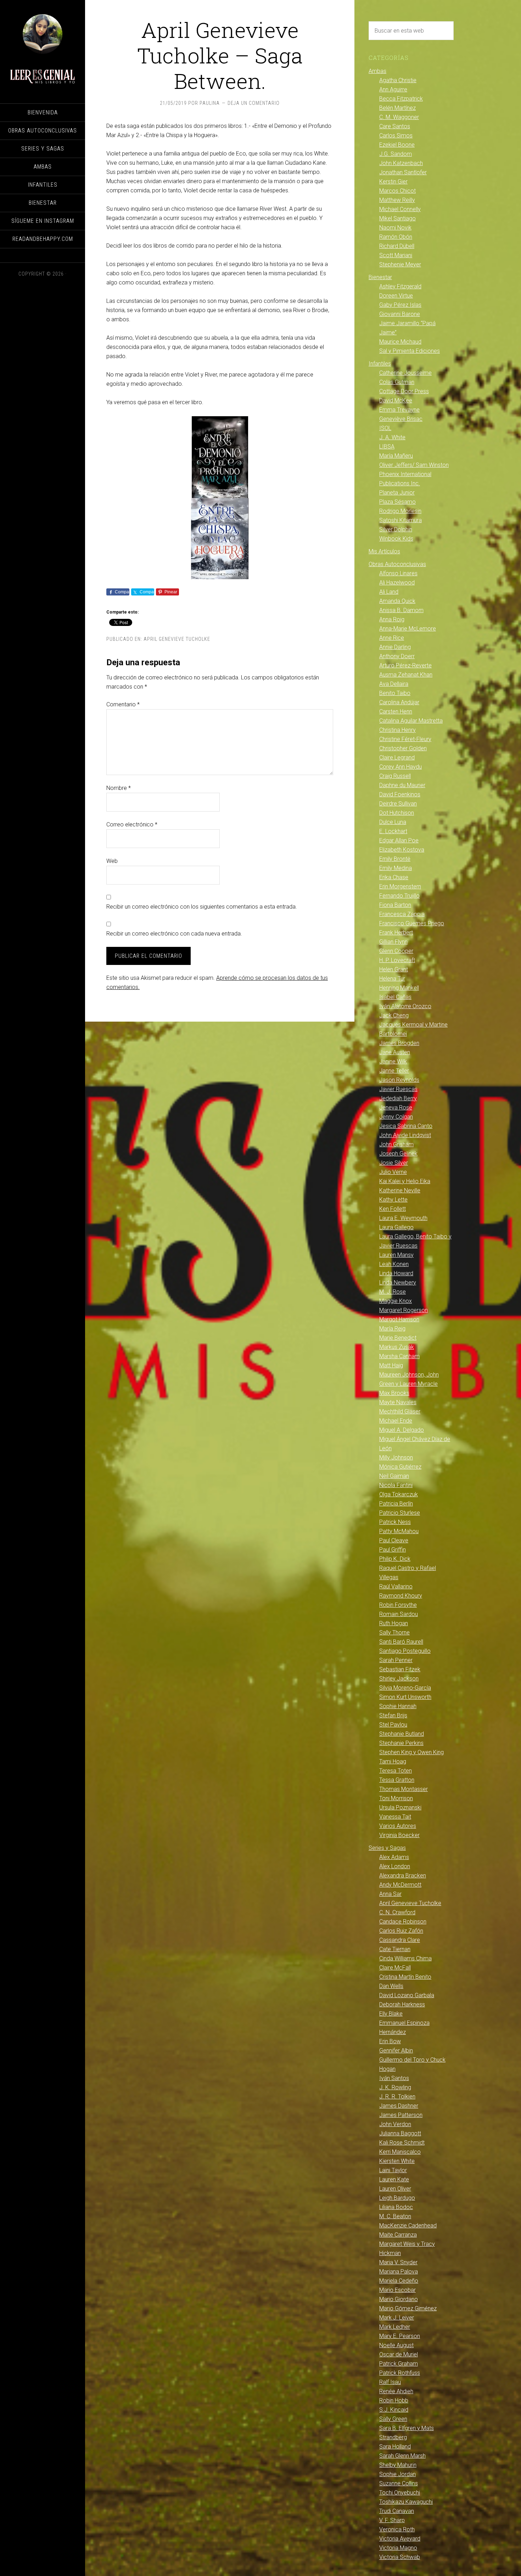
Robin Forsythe (398, 1605)
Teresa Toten (396, 1771)
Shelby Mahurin (398, 2465)
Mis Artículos (384, 551)
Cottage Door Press (404, 391)
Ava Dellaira (394, 684)
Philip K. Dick (395, 1559)
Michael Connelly (400, 209)
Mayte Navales (398, 1402)
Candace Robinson (403, 1922)
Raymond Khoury (401, 1596)
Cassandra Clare (400, 1940)
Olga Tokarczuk (399, 1494)
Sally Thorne (394, 1632)
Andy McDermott (400, 1885)
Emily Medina (396, 868)
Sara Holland (395, 2447)
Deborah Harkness (402, 2004)
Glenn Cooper (396, 951)
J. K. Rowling (395, 2087)
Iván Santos (394, 2078)
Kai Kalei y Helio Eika (405, 1181)
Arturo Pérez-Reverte (405, 665)
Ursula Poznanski (400, 1807)
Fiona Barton (395, 905)
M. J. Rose (393, 1292)
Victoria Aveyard (400, 2539)
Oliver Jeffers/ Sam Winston (414, 465)
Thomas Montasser (404, 1789)
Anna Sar (390, 1894)
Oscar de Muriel (399, 2354)
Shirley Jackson (399, 1679)
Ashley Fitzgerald (400, 286)
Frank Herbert (396, 933)
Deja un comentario (254, 103)
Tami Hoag (393, 1761)
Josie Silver (394, 1163)
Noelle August (396, 2345)
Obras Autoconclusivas (397, 564)
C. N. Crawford (397, 1912)
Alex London (395, 1866)
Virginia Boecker (399, 1835)
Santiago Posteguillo (405, 1651)
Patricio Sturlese (400, 1513)
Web (112, 861)
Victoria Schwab (400, 2557)
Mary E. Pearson (400, 2336)
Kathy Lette (393, 1200)
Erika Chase (394, 877)
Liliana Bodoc (396, 2207)
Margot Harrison (399, 1319)
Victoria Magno (398, 2548)
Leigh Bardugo (397, 2198)
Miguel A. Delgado (402, 1430)
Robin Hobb (394, 2400)
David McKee (396, 400)
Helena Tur (392, 979)
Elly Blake (391, 2014)
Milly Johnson (396, 1458)
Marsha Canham (399, 1356)
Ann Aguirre (393, 89)
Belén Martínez (397, 108)
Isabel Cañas (395, 997)
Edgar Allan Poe (399, 840)
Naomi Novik (395, 228)
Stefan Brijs (393, 1715)
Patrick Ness (395, 1522)
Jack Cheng (394, 1015)
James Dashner (399, 2106)
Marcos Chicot (397, 191)
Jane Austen (395, 1052)
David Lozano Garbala (407, 1995)
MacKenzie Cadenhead (408, 2225)
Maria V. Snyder (398, 2262)
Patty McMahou (399, 1531)
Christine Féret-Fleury (405, 739)
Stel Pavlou (393, 1725)
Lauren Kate (394, 2179)
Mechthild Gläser (400, 1411)
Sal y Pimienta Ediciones (410, 351)
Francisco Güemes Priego (412, 923)
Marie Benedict (398, 1338)
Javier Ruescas (398, 1089)
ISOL (385, 428)
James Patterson (401, 2115)
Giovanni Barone (400, 314)
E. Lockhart (393, 831)
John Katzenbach (401, 163)
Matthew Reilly (397, 200)
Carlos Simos (396, 135)
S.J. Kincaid (394, 2410)
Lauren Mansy (396, 1255)
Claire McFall (395, 1968)
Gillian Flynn (393, 942)
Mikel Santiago (397, 218)
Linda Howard (396, 1273)
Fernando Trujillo (399, 896)
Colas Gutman (397, 382)
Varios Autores (398, 1826)
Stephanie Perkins (401, 1743)
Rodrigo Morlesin (400, 511)
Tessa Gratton (397, 1780)
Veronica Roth (397, 2529)
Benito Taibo (395, 693)
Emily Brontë (395, 859)
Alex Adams (394, 1857)
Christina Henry (397, 730)
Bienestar (380, 277)
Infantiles (380, 364)
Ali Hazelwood (397, 583)
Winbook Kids (396, 539)
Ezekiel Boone (397, 145)
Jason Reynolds (399, 1080)
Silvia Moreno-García (405, 1688)
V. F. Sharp (392, 2520)
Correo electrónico (132, 824)
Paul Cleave (394, 1540)
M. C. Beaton (395, 2216)
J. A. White (392, 437)
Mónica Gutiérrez (400, 1467)
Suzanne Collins (399, 2483)
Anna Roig (392, 619)
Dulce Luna (393, 822)
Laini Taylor (393, 2170)
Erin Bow (390, 2041)
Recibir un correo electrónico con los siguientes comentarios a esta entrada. (202, 907)
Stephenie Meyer (400, 264)
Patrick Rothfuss (400, 2373)
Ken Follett (393, 1209)
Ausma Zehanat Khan (406, 675)
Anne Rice (392, 638)
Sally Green (393, 2419)
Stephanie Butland (402, 1734)
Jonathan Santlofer (403, 172)
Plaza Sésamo (397, 502)
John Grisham (396, 1144)
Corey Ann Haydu (400, 767)
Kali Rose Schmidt (402, 2143)
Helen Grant (394, 969)
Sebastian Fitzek (400, 1669)
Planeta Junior (397, 493)
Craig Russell (395, 776)
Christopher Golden (403, 748)
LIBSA (387, 447)
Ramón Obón (396, 237)
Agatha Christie (398, 80)
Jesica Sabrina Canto (406, 1126)
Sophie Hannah (398, 1706)
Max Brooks (394, 1393)
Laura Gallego (396, 1227)
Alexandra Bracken (403, 1875)
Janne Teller (394, 1071)
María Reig (392, 1329)
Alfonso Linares (398, 573)
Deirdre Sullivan (398, 804)
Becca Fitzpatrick (401, 99)
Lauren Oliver (395, 2189)
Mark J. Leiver (397, 2318)
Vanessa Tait (395, 1817)
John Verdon (395, 2124)
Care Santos (395, 126)
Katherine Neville (400, 1190)
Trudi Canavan (397, 2511)
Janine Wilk (393, 1061)
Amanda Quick (397, 601)
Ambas (377, 71)
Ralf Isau (390, 2382)
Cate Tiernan (395, 1949)
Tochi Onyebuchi (400, 2493)
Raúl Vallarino (396, 1586)
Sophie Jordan (397, 2474)
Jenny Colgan (396, 1117)
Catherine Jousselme (405, 373)
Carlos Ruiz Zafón (401, 1931)
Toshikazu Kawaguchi (406, 2502)
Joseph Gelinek (398, 1154)
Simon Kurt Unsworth (405, 1697)
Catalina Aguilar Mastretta (411, 721)
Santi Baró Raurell (401, 1642)
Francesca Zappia (402, 914)
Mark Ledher (395, 2327)
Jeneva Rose (396, 1108)
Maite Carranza (398, 2235)
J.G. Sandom (396, 154)
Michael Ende (396, 1421)
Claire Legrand (397, 758)
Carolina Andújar (399, 702)
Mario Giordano (399, 2299)
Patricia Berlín (396, 1504)
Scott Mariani (396, 255)
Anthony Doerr (397, 656)
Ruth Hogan (394, 1623)
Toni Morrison (396, 1798)
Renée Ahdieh (396, 2391)
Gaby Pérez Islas (400, 305)
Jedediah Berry (398, 1098)
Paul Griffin (393, 1550)
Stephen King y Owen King (411, 1752)
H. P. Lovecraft (397, 960)
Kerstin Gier (393, 182)
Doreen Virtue (396, 296)
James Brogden (399, 1043)
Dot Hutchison (397, 813)
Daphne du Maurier (402, 785)
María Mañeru (396, 456)
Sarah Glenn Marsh (402, 2456)
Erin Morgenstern (400, 886)
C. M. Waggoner (399, 117)
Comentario (123, 704)
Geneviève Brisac (401, 419)
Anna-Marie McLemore (408, 629)
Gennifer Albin (396, 2050)
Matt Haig (391, 1365)
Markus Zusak (397, 1347)
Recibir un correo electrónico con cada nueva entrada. (174, 934)
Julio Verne (393, 1172)
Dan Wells (391, 1986)
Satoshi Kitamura (400, 520)
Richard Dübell (397, 246)
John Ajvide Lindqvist (405, 1135)
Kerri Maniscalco (400, 2152)
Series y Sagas (387, 1848)
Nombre (119, 788)
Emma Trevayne (399, 410)
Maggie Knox (396, 1301)
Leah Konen (394, 1264)
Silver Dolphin (396, 529)
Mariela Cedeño (399, 2281)
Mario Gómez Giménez (408, 2308)
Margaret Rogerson (404, 1310)
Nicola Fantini (396, 1485)
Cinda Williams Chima (405, 1958)
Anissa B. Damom (401, 610)
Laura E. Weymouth (403, 1218)
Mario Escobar (397, 2290)
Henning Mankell (399, 988)
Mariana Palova (399, 2272)
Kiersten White (397, 2161)
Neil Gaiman (394, 1476)
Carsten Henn (396, 711)
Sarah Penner (396, 1660)
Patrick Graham (399, 2364)
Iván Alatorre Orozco (405, 1006)
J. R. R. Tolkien (397, 2097)
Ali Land (389, 592)
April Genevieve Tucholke (177, 639)
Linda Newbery (398, 1283)
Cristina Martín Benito (405, 1977)
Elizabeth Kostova (402, 850)
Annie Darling (395, 647)
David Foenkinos (400, 794)
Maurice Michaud (400, 342)
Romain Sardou (399, 1614)
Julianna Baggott (400, 2133)
